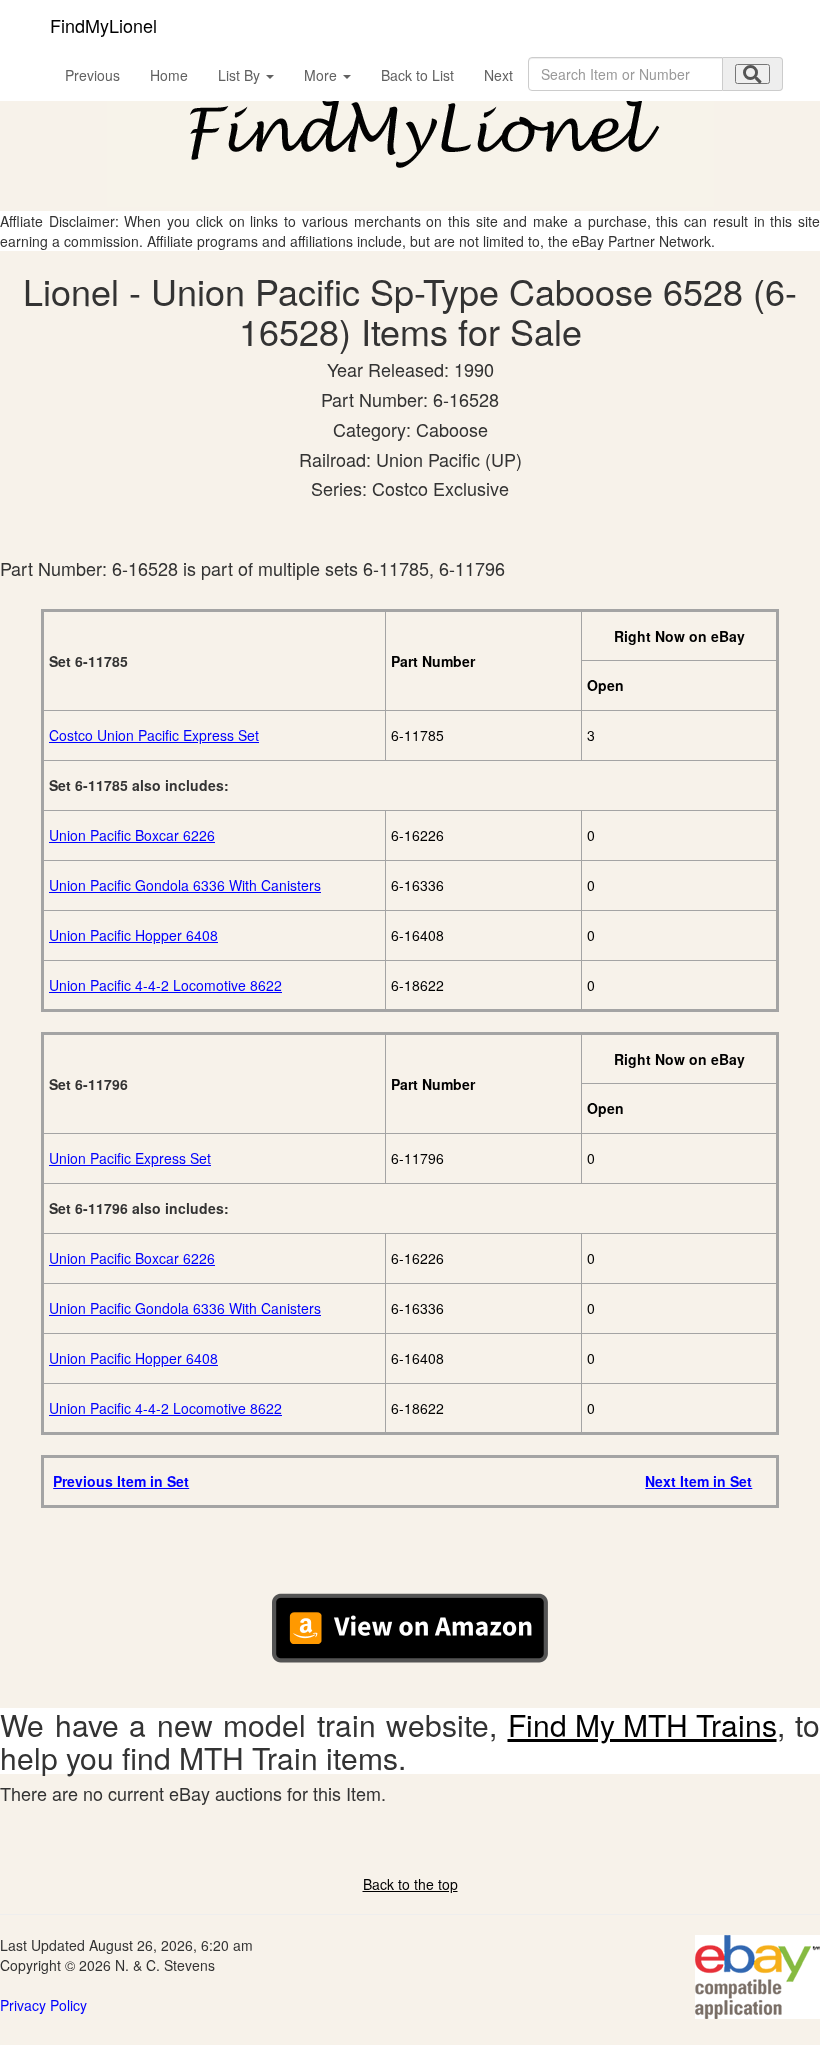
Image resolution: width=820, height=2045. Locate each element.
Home (169, 75)
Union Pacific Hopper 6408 (133, 935)
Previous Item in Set (121, 1481)
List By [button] (241, 75)
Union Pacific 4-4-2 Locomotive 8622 (165, 985)
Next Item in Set (698, 1481)
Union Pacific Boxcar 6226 (132, 835)
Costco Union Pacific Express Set (154, 735)
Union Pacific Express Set (130, 1158)
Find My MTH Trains (642, 1724)
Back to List (417, 75)
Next (498, 75)
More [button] (322, 75)
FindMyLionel (103, 25)
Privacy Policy (43, 2005)
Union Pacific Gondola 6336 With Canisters (185, 885)
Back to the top (410, 1884)
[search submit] (752, 74)
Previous (92, 75)
